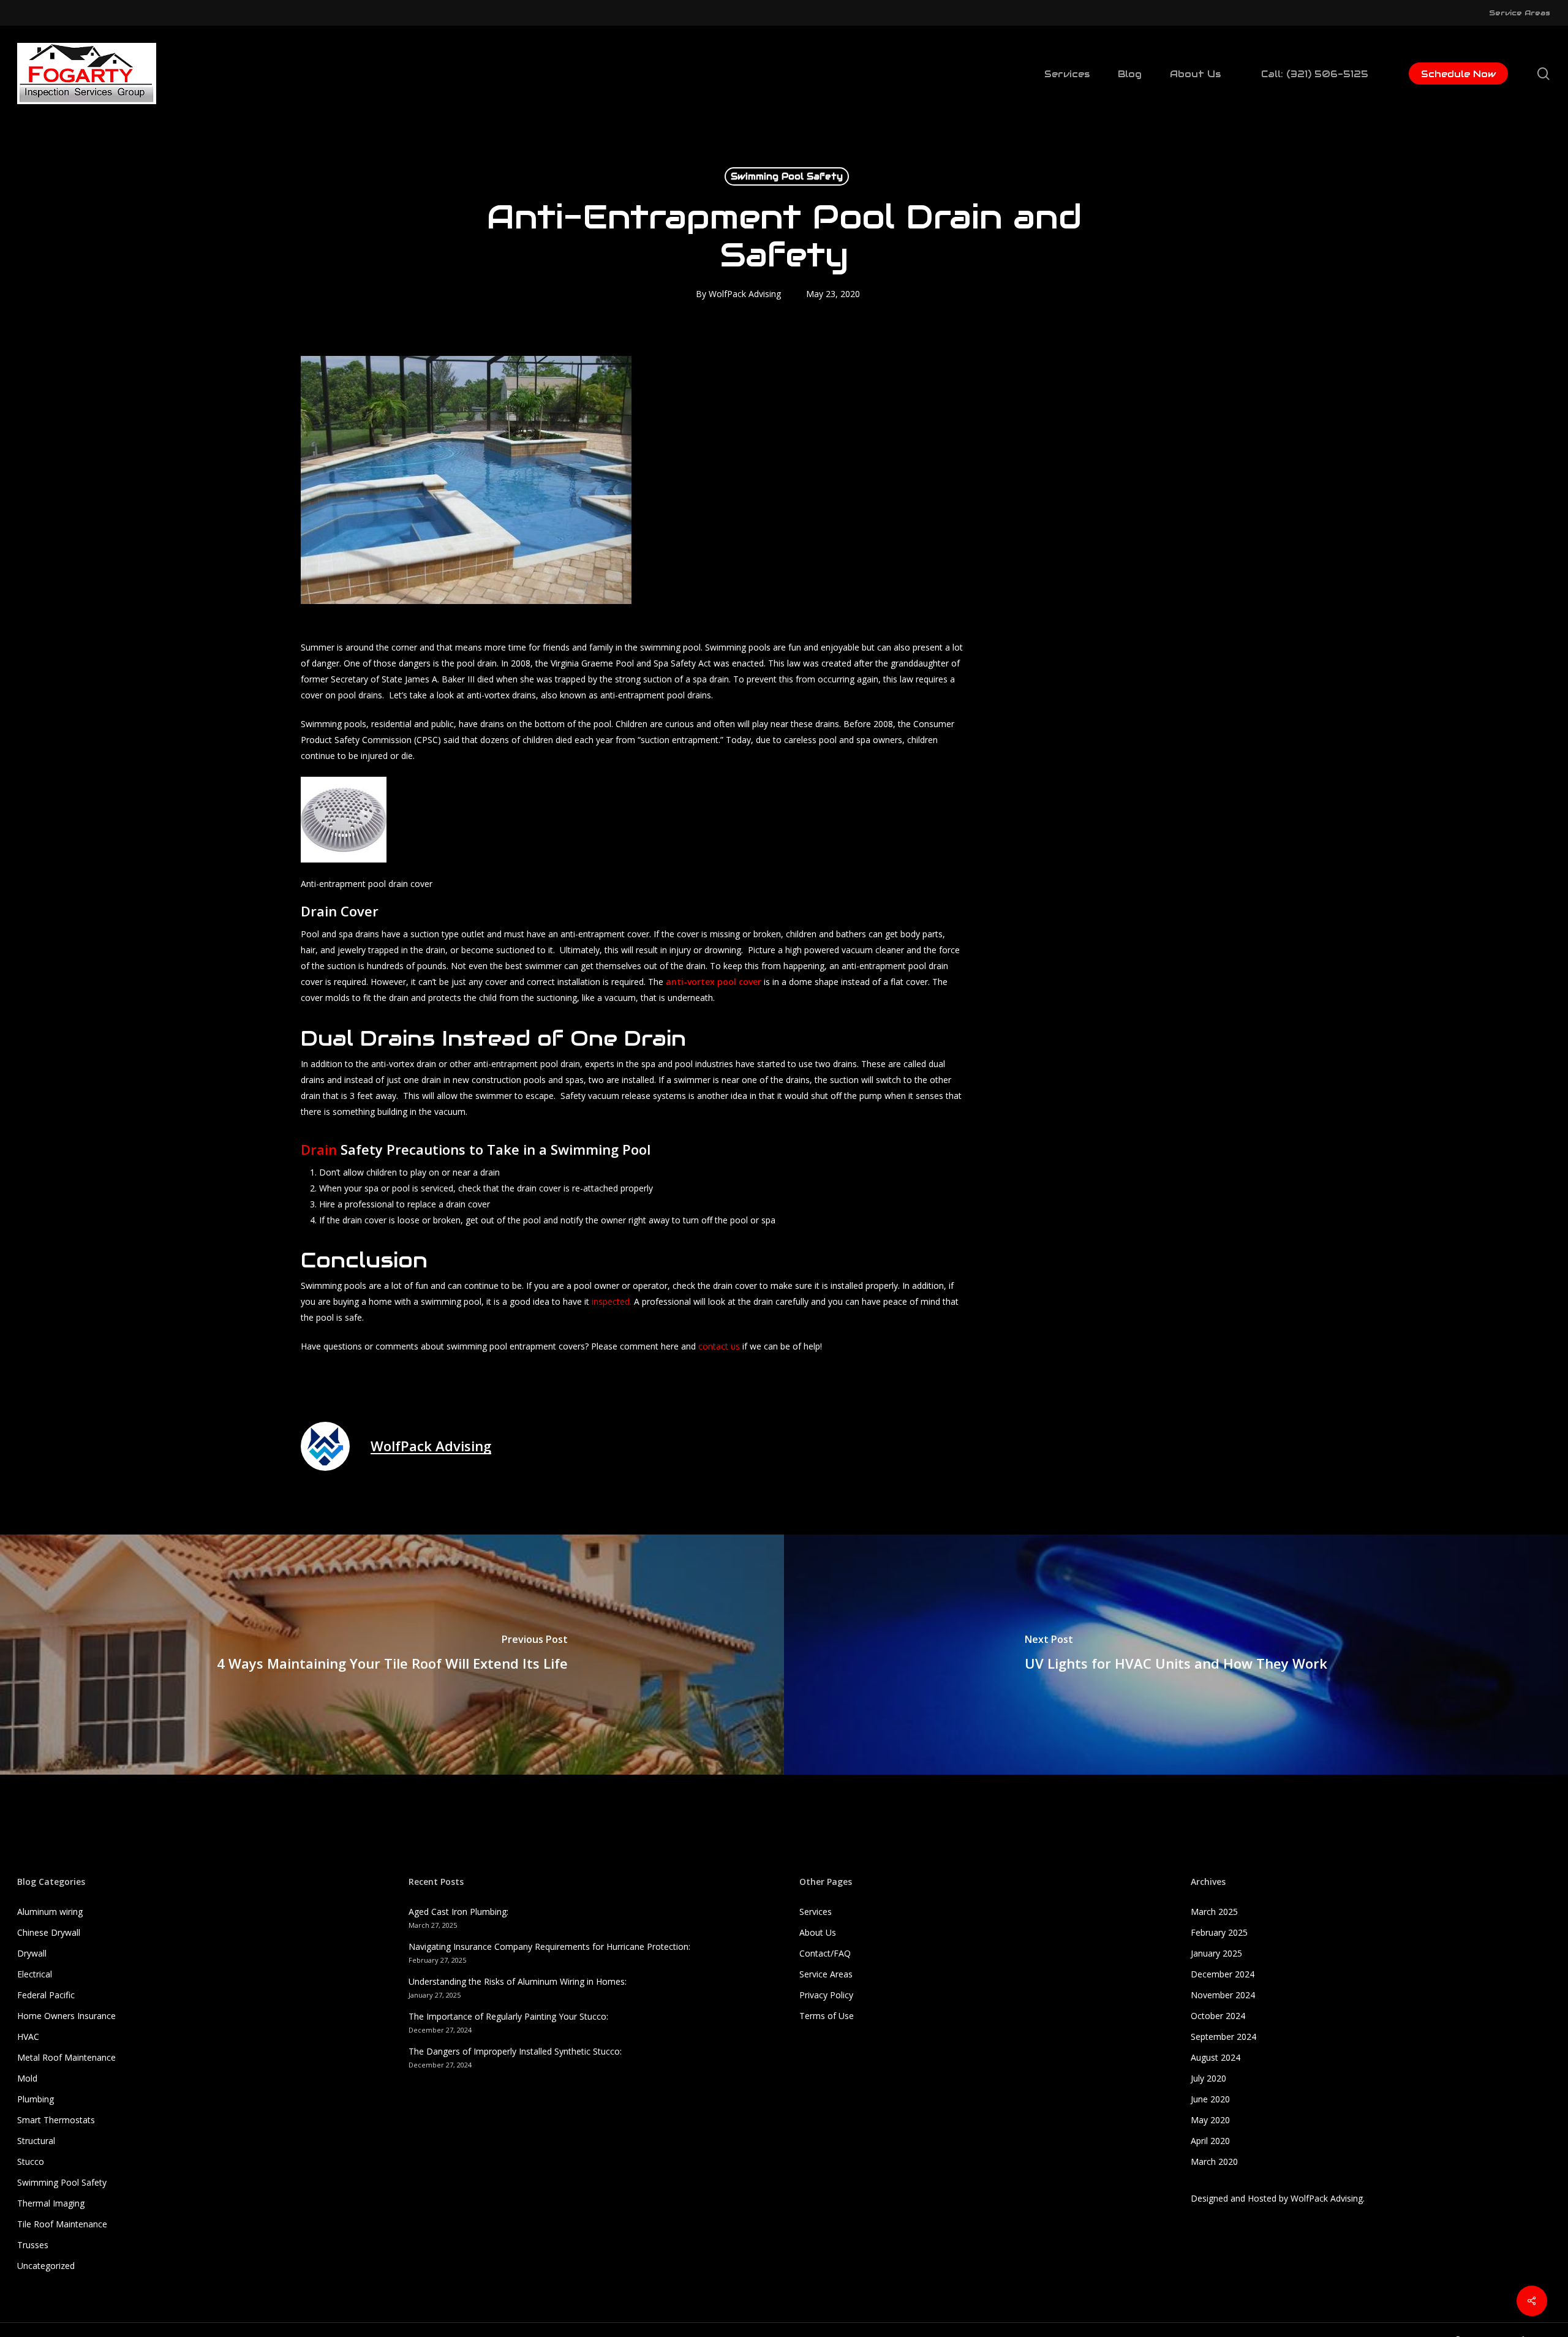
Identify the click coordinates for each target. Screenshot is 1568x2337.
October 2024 (1218, 2016)
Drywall (32, 1953)
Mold (27, 2078)
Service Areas (826, 1974)
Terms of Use (827, 2016)
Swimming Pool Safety (787, 176)
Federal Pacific (46, 1995)
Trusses (33, 2245)
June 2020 (1210, 2099)
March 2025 (1214, 1912)
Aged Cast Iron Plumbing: (458, 1912)
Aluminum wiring (50, 1912)
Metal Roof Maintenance (66, 2057)
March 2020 (1214, 2161)
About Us (818, 1932)
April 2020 (1210, 2141)
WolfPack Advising (745, 294)
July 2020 (1208, 2078)
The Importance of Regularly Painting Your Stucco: (508, 2016)
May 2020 (1210, 2120)
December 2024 (1223, 1974)
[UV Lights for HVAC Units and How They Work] (1176, 1655)
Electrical (35, 1974)
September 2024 (1223, 2037)
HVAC (28, 2037)
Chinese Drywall (49, 1932)
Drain (319, 1149)
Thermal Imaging (51, 2203)
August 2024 (1216, 2057)
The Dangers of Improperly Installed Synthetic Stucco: (515, 2051)
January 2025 (1216, 1953)
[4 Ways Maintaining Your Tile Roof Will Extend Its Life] (392, 1655)
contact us (719, 1346)
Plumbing (36, 2099)
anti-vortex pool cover (714, 982)
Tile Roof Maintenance (62, 2224)
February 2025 (1219, 1932)
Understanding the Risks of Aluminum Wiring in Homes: (518, 1981)
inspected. (612, 1301)
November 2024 (1223, 1995)
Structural (36, 2141)
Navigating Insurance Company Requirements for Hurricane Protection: (549, 1946)
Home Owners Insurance (66, 2016)
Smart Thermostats (56, 2120)
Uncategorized (46, 2266)
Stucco (31, 2161)
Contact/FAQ (825, 1953)
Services (816, 1912)
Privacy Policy (826, 1995)
